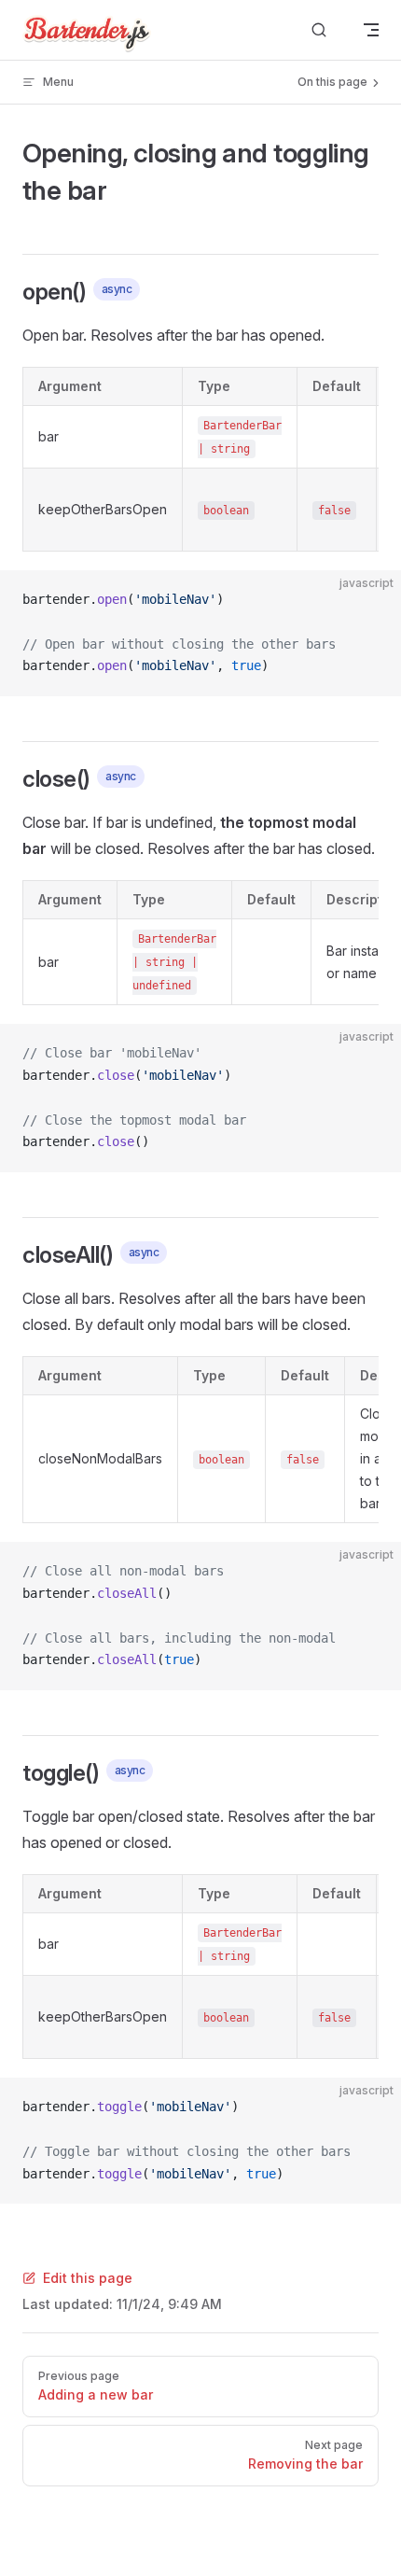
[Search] (319, 30)
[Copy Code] (371, 600)
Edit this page (88, 2278)
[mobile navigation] (371, 30)
